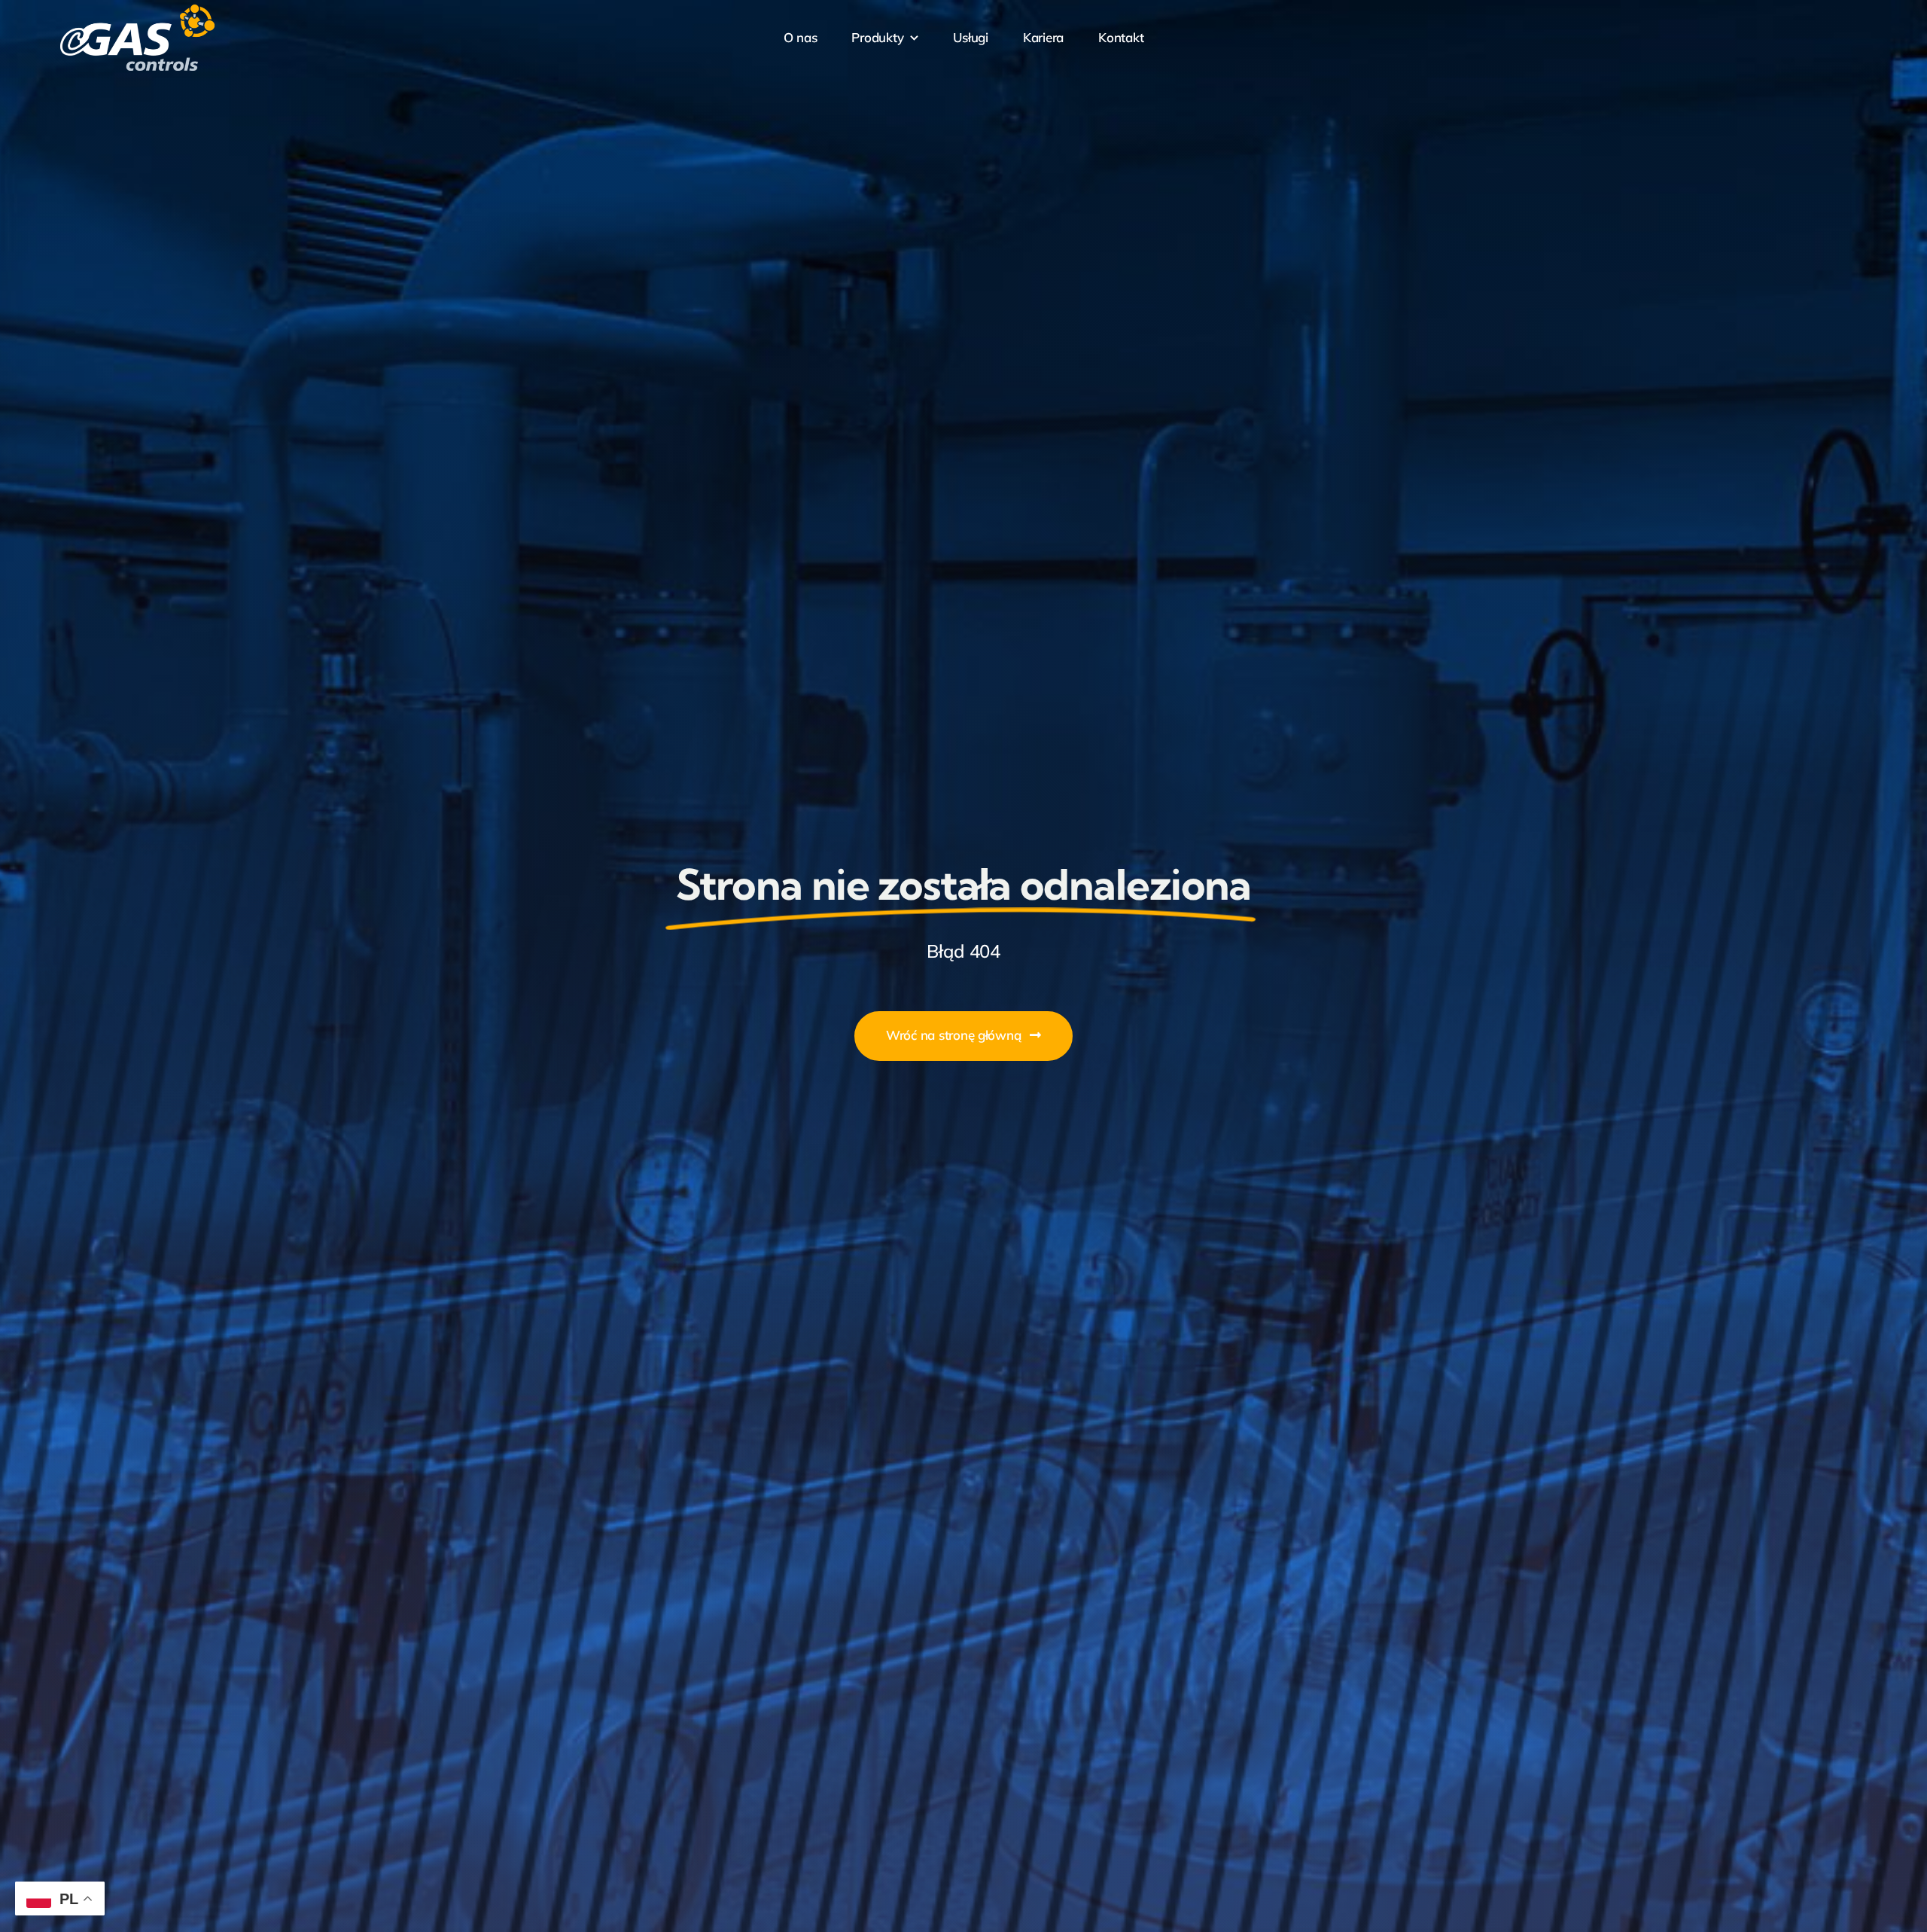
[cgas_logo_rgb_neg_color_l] (137, 11)
